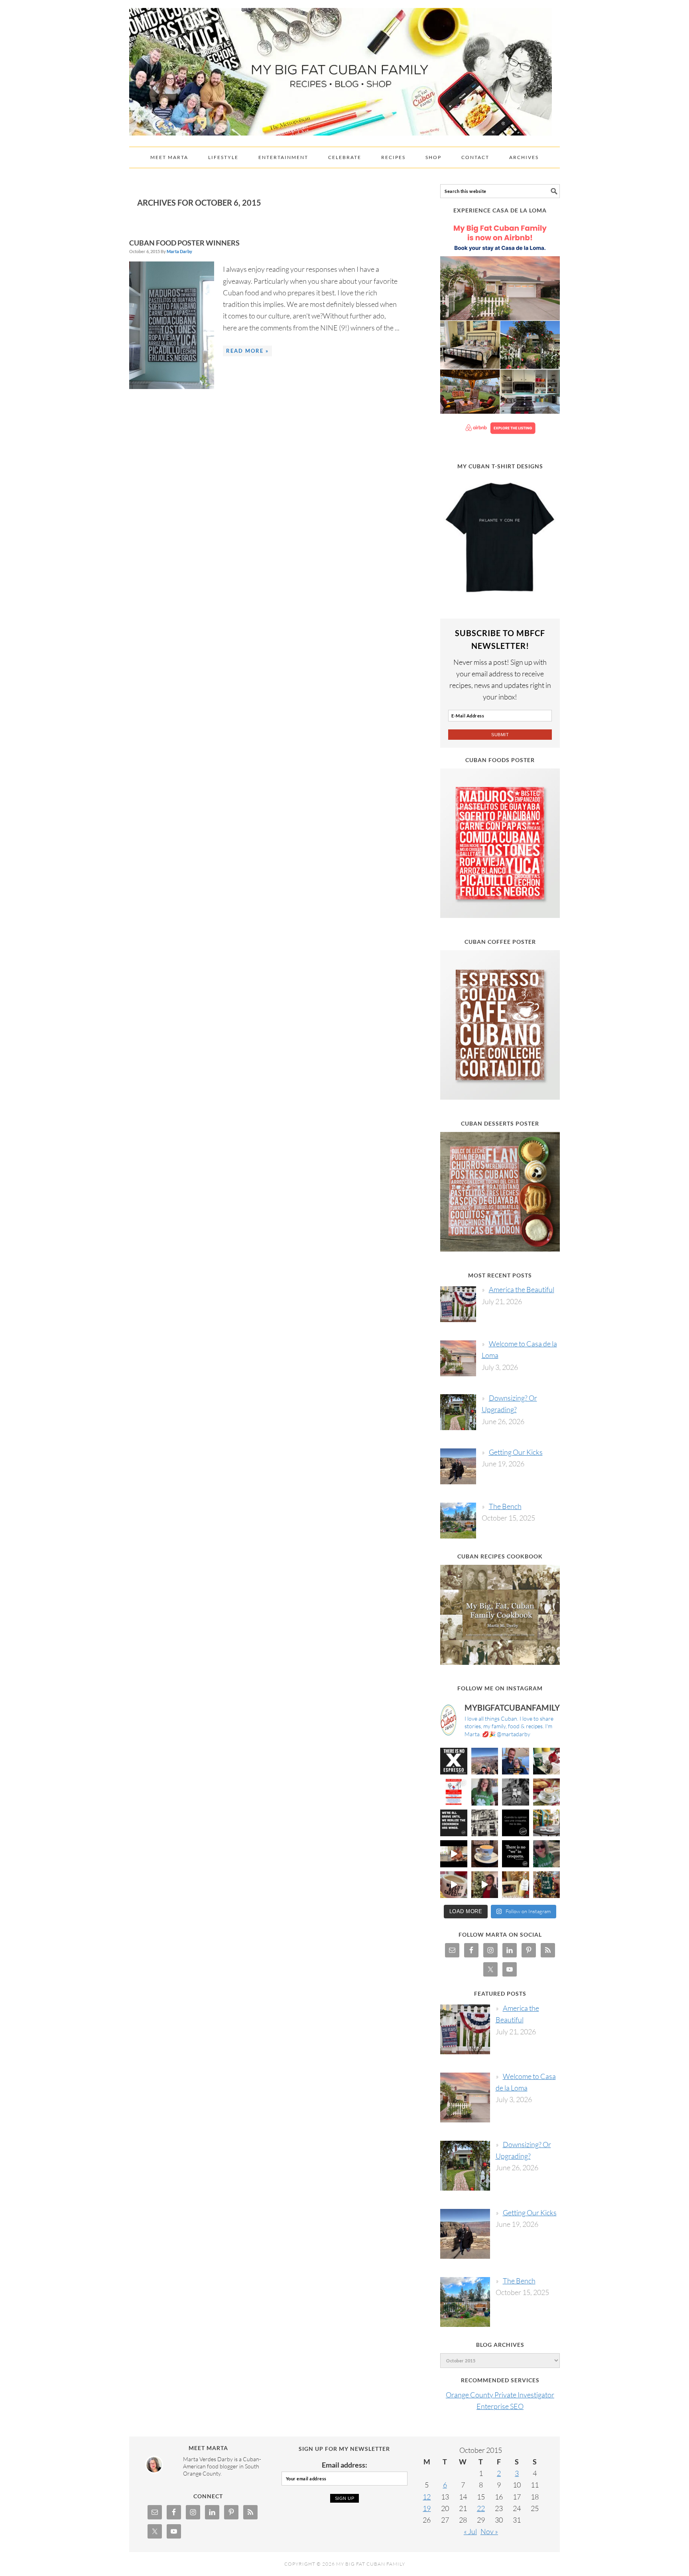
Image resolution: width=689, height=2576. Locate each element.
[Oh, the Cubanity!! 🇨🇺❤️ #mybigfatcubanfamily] (516, 1854)
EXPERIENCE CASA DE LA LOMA (500, 210)
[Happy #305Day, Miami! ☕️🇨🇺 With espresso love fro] (547, 1792)
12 (427, 2497)
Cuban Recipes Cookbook (500, 1556)
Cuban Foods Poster (500, 760)
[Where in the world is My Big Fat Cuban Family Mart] (454, 1854)
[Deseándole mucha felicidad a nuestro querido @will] (516, 1761)
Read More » (247, 351)
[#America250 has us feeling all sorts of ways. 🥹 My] (485, 1761)
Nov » (489, 2531)
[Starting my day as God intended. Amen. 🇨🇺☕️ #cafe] (485, 1854)
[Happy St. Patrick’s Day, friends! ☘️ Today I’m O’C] (485, 1792)
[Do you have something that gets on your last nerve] (454, 1761)
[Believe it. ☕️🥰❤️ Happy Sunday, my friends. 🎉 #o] (454, 1885)
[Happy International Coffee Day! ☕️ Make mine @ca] (547, 1823)
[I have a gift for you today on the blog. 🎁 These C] (516, 1885)
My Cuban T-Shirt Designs (500, 466)
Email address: (344, 2465)
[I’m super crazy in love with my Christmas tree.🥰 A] (485, 1885)
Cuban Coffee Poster (500, 942)
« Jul (470, 2531)
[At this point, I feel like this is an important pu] (516, 1823)
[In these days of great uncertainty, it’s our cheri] (547, 1761)
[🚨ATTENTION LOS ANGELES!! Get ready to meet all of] (454, 1792)
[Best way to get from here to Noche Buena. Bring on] (547, 1885)
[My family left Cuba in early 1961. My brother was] (516, 1792)
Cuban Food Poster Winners (184, 243)
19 (427, 2508)
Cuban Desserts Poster (500, 1123)
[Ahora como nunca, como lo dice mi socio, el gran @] (485, 1823)
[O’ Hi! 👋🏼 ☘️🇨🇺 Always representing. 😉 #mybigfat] (547, 1854)
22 (481, 2508)
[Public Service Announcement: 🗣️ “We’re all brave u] (454, 1823)
